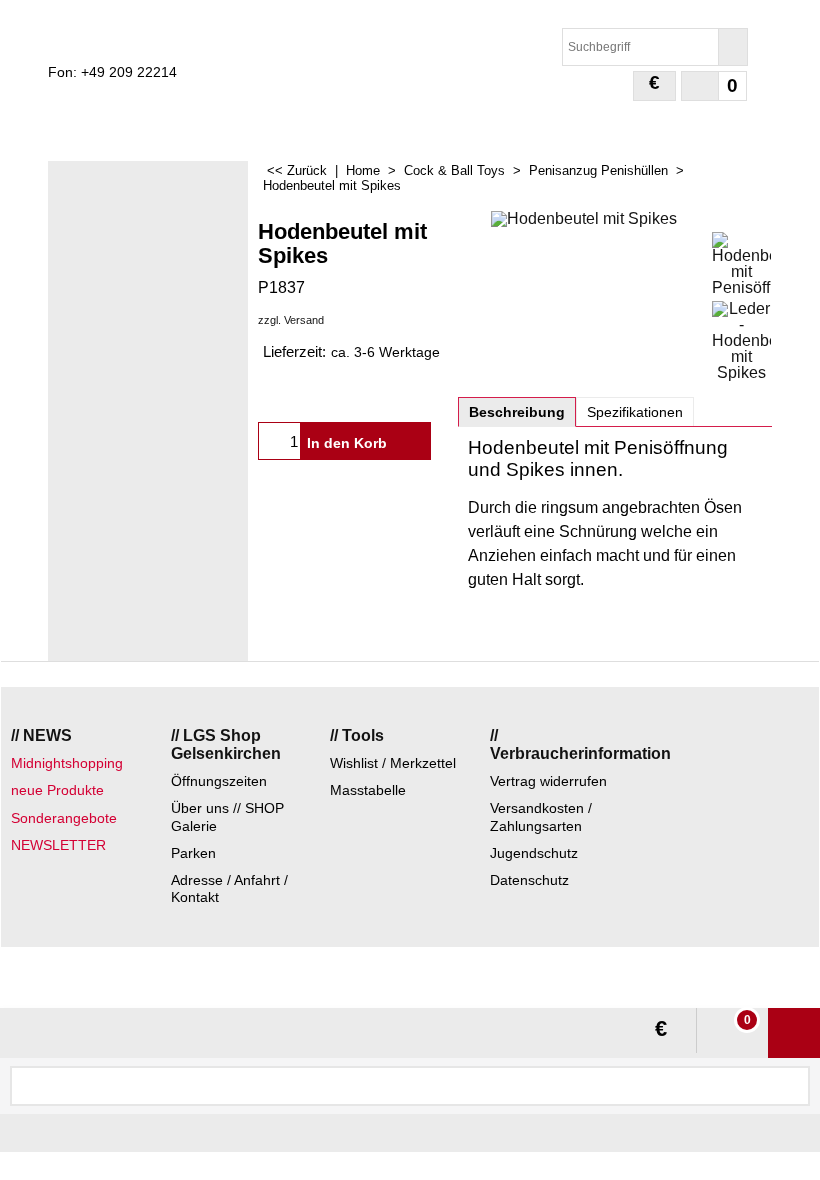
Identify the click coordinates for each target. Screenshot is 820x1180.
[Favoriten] (412, 441)
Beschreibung (517, 412)
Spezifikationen (635, 412)
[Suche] (732, 47)
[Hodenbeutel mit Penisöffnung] (741, 264)
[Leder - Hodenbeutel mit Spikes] (741, 341)
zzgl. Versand (291, 320)
